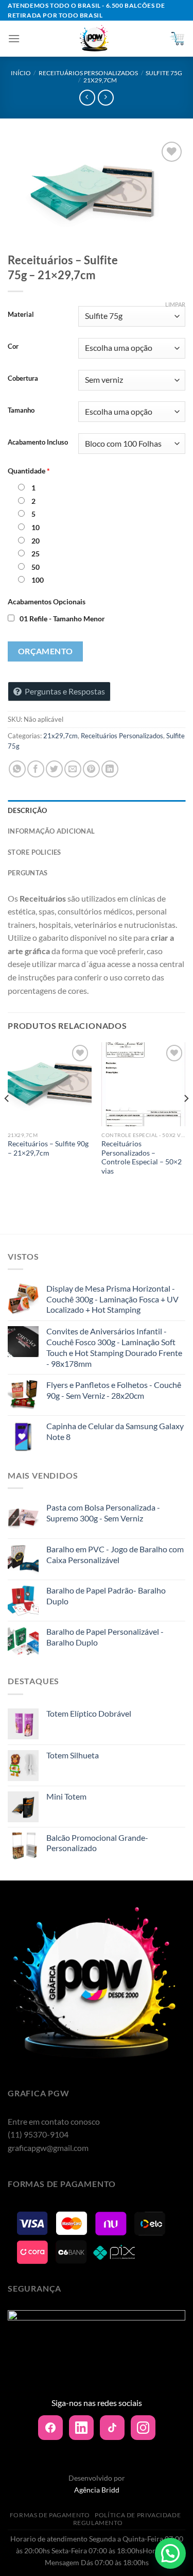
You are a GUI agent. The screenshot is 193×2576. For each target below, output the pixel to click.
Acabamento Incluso (38, 443)
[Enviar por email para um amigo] (73, 769)
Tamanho (21, 411)
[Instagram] (143, 2428)
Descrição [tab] (27, 810)
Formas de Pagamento (50, 2515)
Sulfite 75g (164, 73)
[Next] (186, 1119)
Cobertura (23, 379)
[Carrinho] (177, 39)
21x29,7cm (100, 80)
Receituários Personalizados (88, 73)
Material (21, 315)
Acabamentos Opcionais (47, 601)
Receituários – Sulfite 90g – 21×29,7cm (48, 1148)
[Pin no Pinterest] (91, 769)
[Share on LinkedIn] (110, 769)
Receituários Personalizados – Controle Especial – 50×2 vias (142, 1157)
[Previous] (7, 1119)
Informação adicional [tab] (51, 831)
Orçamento (46, 651)
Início (21, 73)
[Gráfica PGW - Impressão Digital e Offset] (94, 39)
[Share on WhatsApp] (17, 769)
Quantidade (29, 471)
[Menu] (14, 38)
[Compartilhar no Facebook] (36, 769)
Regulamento (98, 2523)
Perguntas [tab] (28, 873)
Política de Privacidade (138, 2515)
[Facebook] (50, 2428)
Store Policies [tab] (34, 852)
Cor (13, 347)
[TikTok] (112, 2428)
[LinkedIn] (81, 2428)
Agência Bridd (97, 2490)
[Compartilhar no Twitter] (54, 769)
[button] (170, 2553)
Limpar (175, 304)
